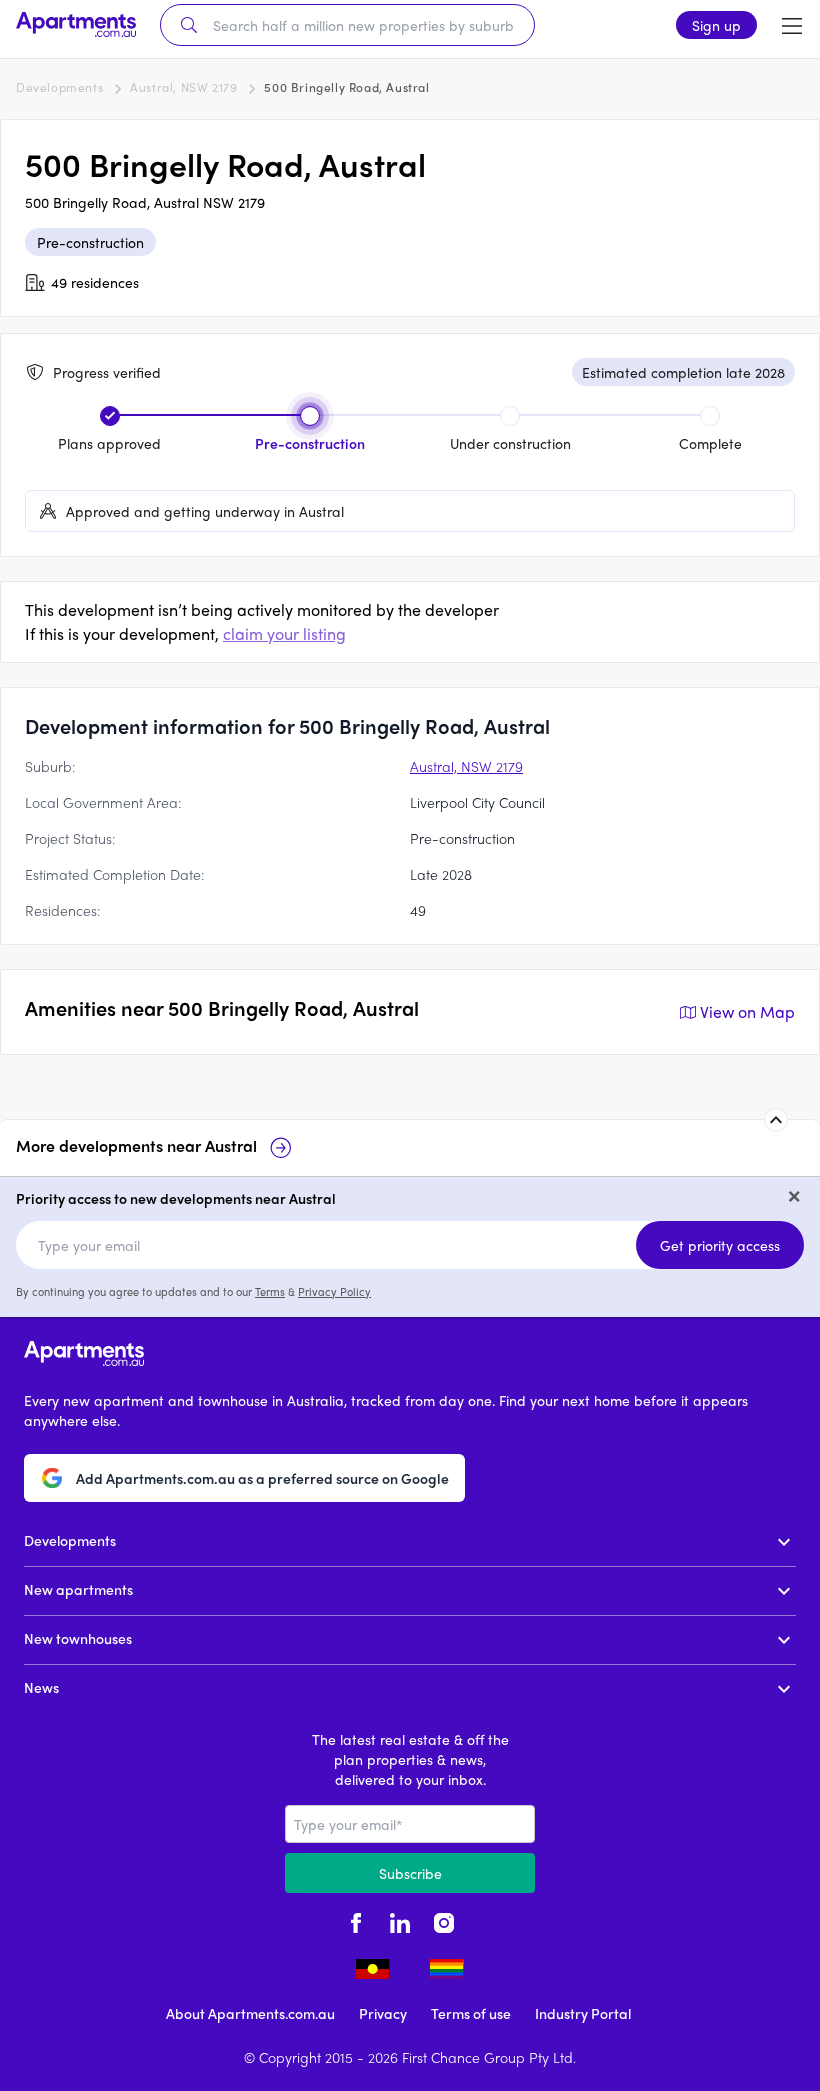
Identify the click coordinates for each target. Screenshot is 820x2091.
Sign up (716, 25)
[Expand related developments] (776, 1120)
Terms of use (471, 2013)
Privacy (383, 2013)
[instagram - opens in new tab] (444, 1921)
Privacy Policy (334, 1291)
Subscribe (410, 1873)
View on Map (747, 1011)
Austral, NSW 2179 (183, 87)
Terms (270, 1291)
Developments (59, 87)
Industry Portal (583, 2013)
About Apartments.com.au (250, 2013)
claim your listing (284, 633)
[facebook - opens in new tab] (356, 1921)
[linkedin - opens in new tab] (400, 1921)
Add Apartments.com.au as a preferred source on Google (262, 1478)
